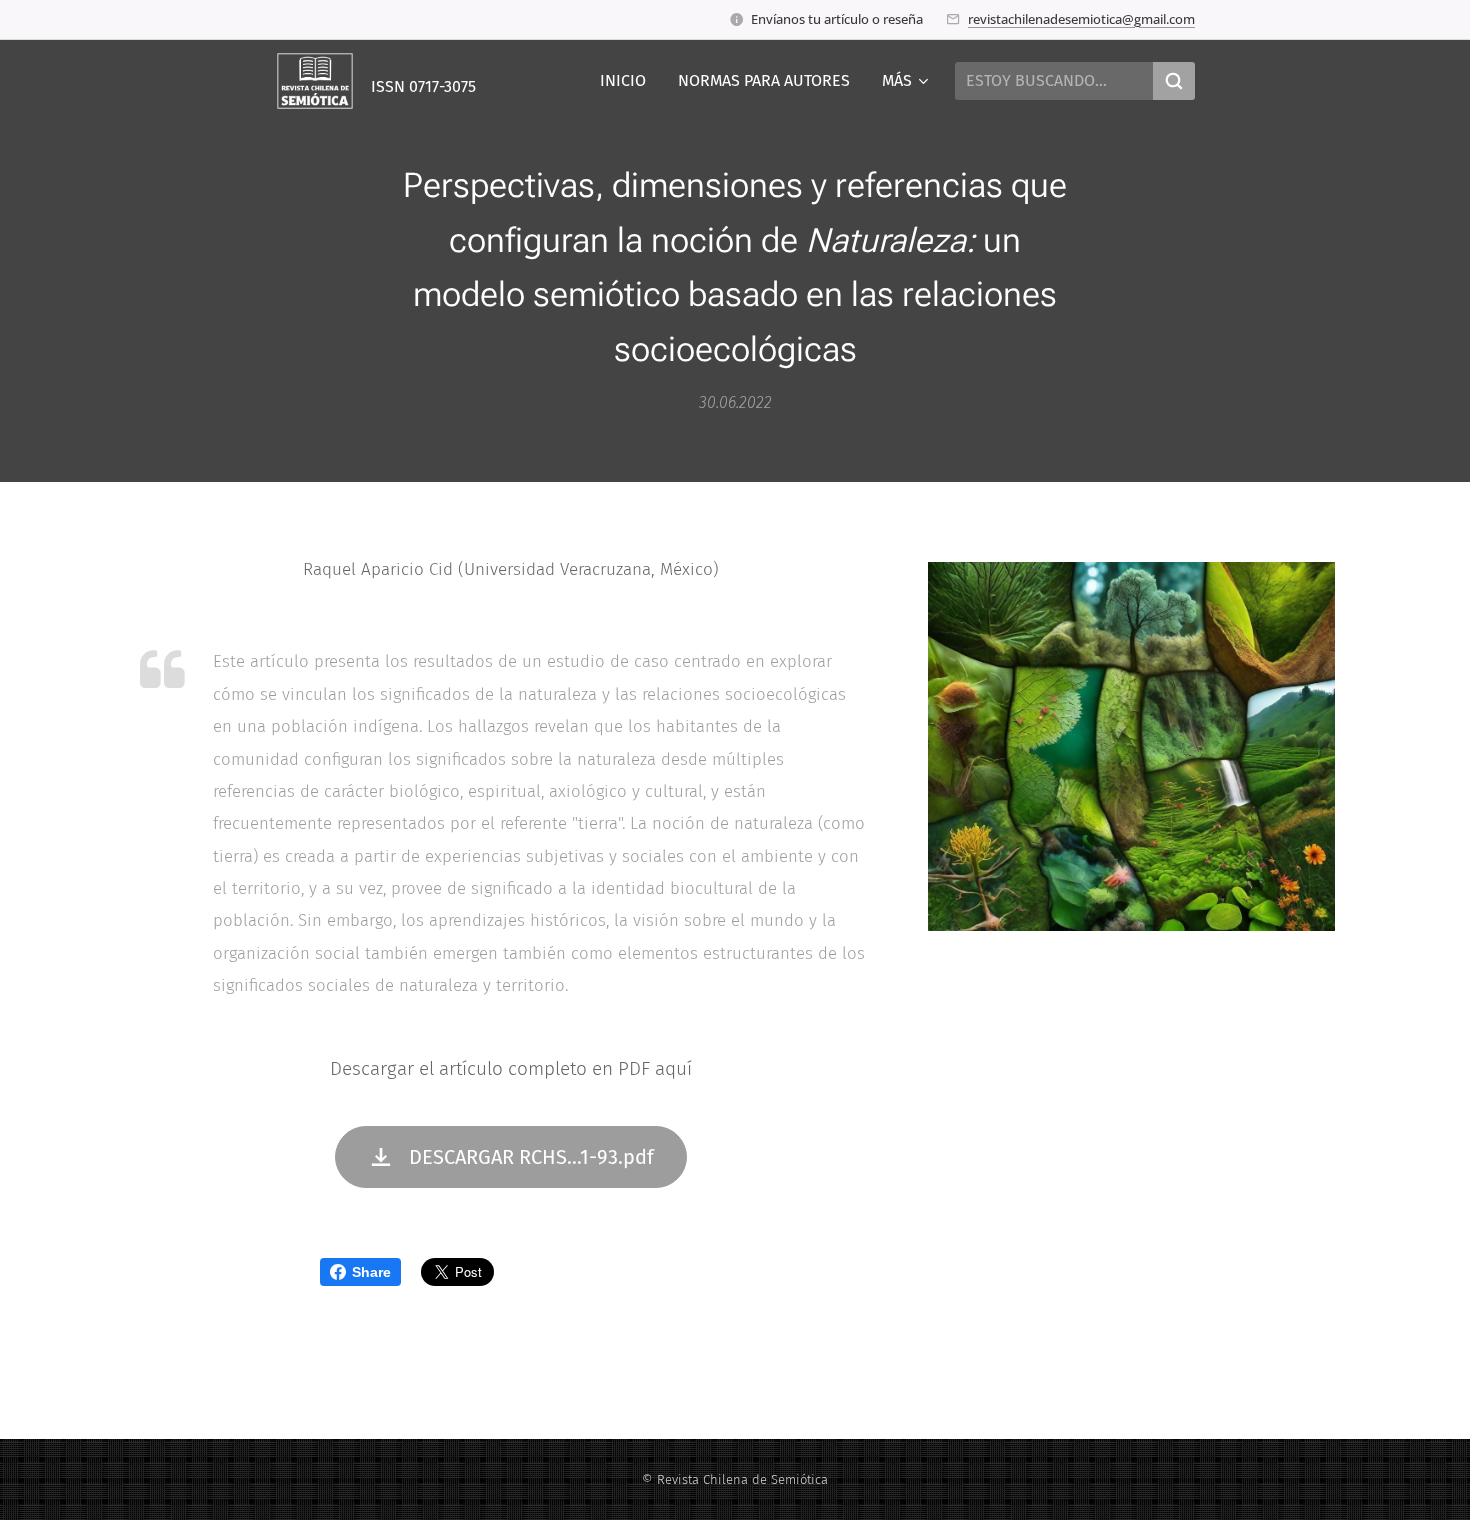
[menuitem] (628, 81)
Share (371, 1272)
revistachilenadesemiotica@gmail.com (1081, 19)
